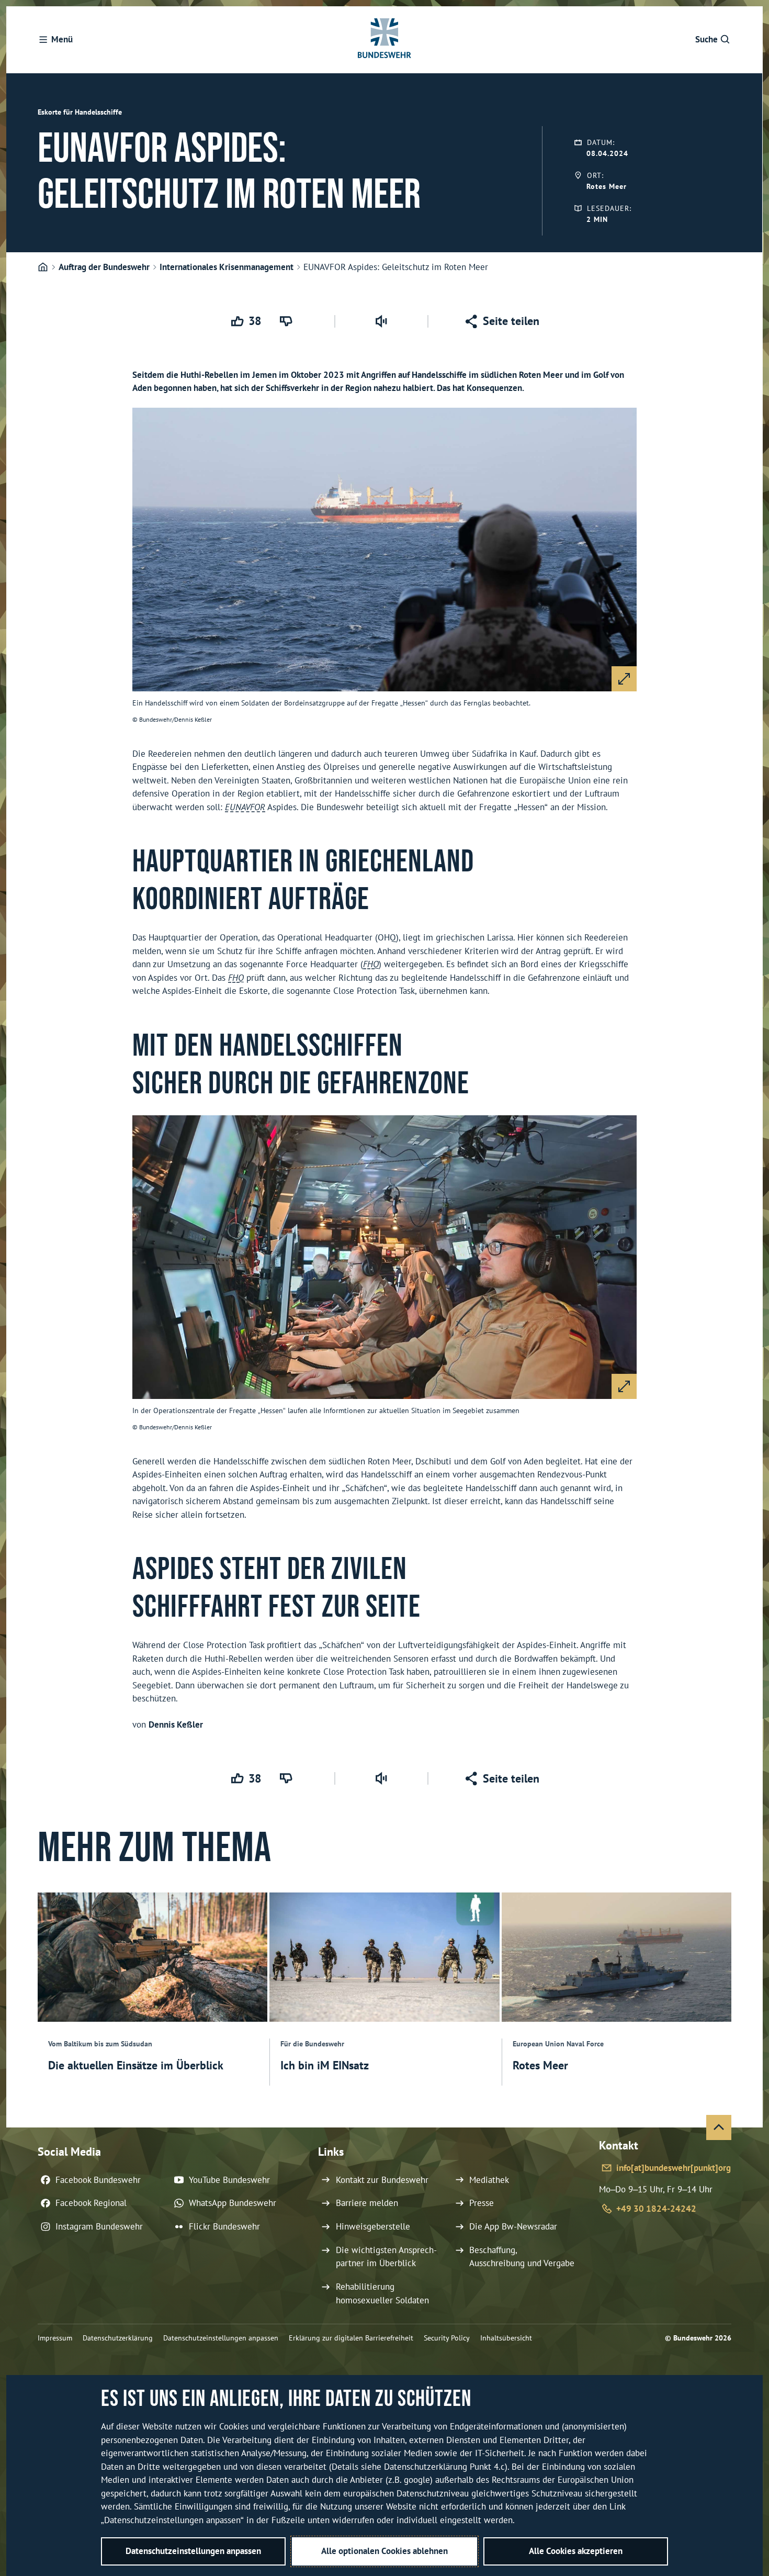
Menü (62, 39)
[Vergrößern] (624, 679)
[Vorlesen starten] (381, 321)
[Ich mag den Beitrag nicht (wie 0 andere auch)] (288, 321)
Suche (706, 39)
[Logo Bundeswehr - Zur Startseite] (384, 40)
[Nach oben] (719, 2127)
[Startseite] (43, 267)
